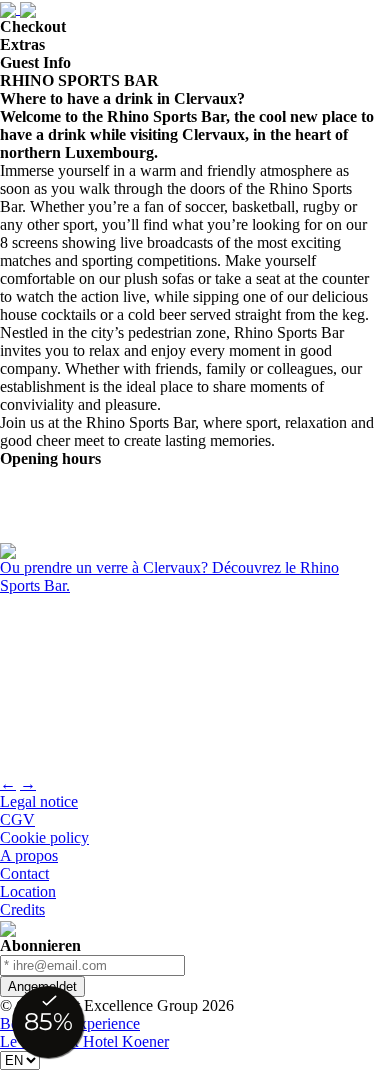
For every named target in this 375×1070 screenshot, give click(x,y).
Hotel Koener (126, 1041)
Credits (22, 909)
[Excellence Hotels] (8, 927)
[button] (187, 577)
